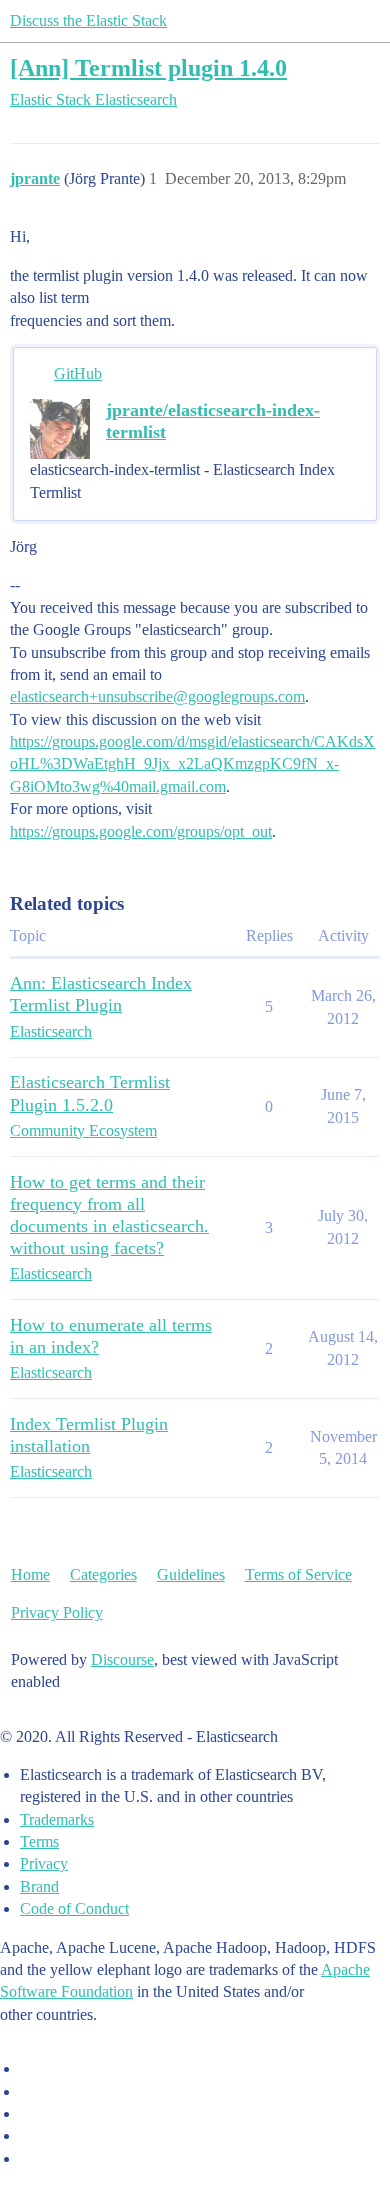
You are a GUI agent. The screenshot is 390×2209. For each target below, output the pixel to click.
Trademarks (57, 1819)
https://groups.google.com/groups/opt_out (141, 831)
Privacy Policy (57, 1612)
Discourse (122, 1659)
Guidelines (191, 1574)
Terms (39, 1841)
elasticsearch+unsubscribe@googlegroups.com (157, 696)
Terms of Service (298, 1574)
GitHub (78, 373)
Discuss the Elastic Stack (88, 20)
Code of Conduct (74, 1908)
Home (30, 1574)
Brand (39, 1886)
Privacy (44, 1863)
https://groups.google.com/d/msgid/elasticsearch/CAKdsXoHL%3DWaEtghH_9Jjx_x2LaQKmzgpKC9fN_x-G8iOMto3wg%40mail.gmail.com (192, 764)
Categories (103, 1574)
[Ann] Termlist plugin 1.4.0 (148, 67)
